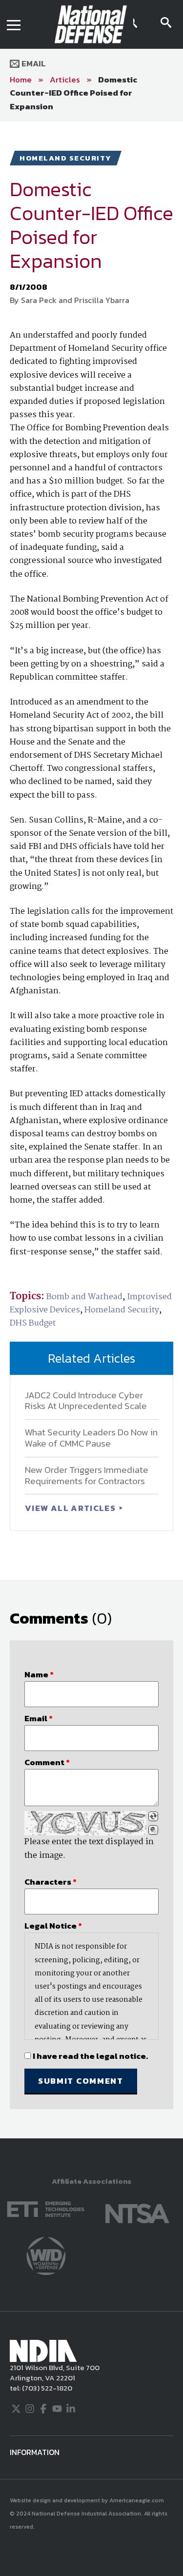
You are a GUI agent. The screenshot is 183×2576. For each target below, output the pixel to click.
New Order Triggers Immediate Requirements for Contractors (87, 1475)
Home (21, 80)
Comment (47, 1762)
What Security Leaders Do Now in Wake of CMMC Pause (91, 1438)
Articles (65, 80)
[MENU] (14, 24)
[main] (91, 1130)
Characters (51, 1882)
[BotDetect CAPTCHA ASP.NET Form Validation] (85, 1823)
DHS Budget (33, 1323)
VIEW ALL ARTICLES (71, 1508)
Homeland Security (122, 1310)
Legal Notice (53, 1926)
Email (33, 63)
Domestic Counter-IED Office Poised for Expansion (73, 93)
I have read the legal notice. (90, 2056)
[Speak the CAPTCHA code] (153, 1830)
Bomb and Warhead (84, 1297)
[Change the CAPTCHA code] (153, 1816)
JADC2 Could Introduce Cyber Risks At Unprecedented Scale (86, 1401)
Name (39, 1674)
